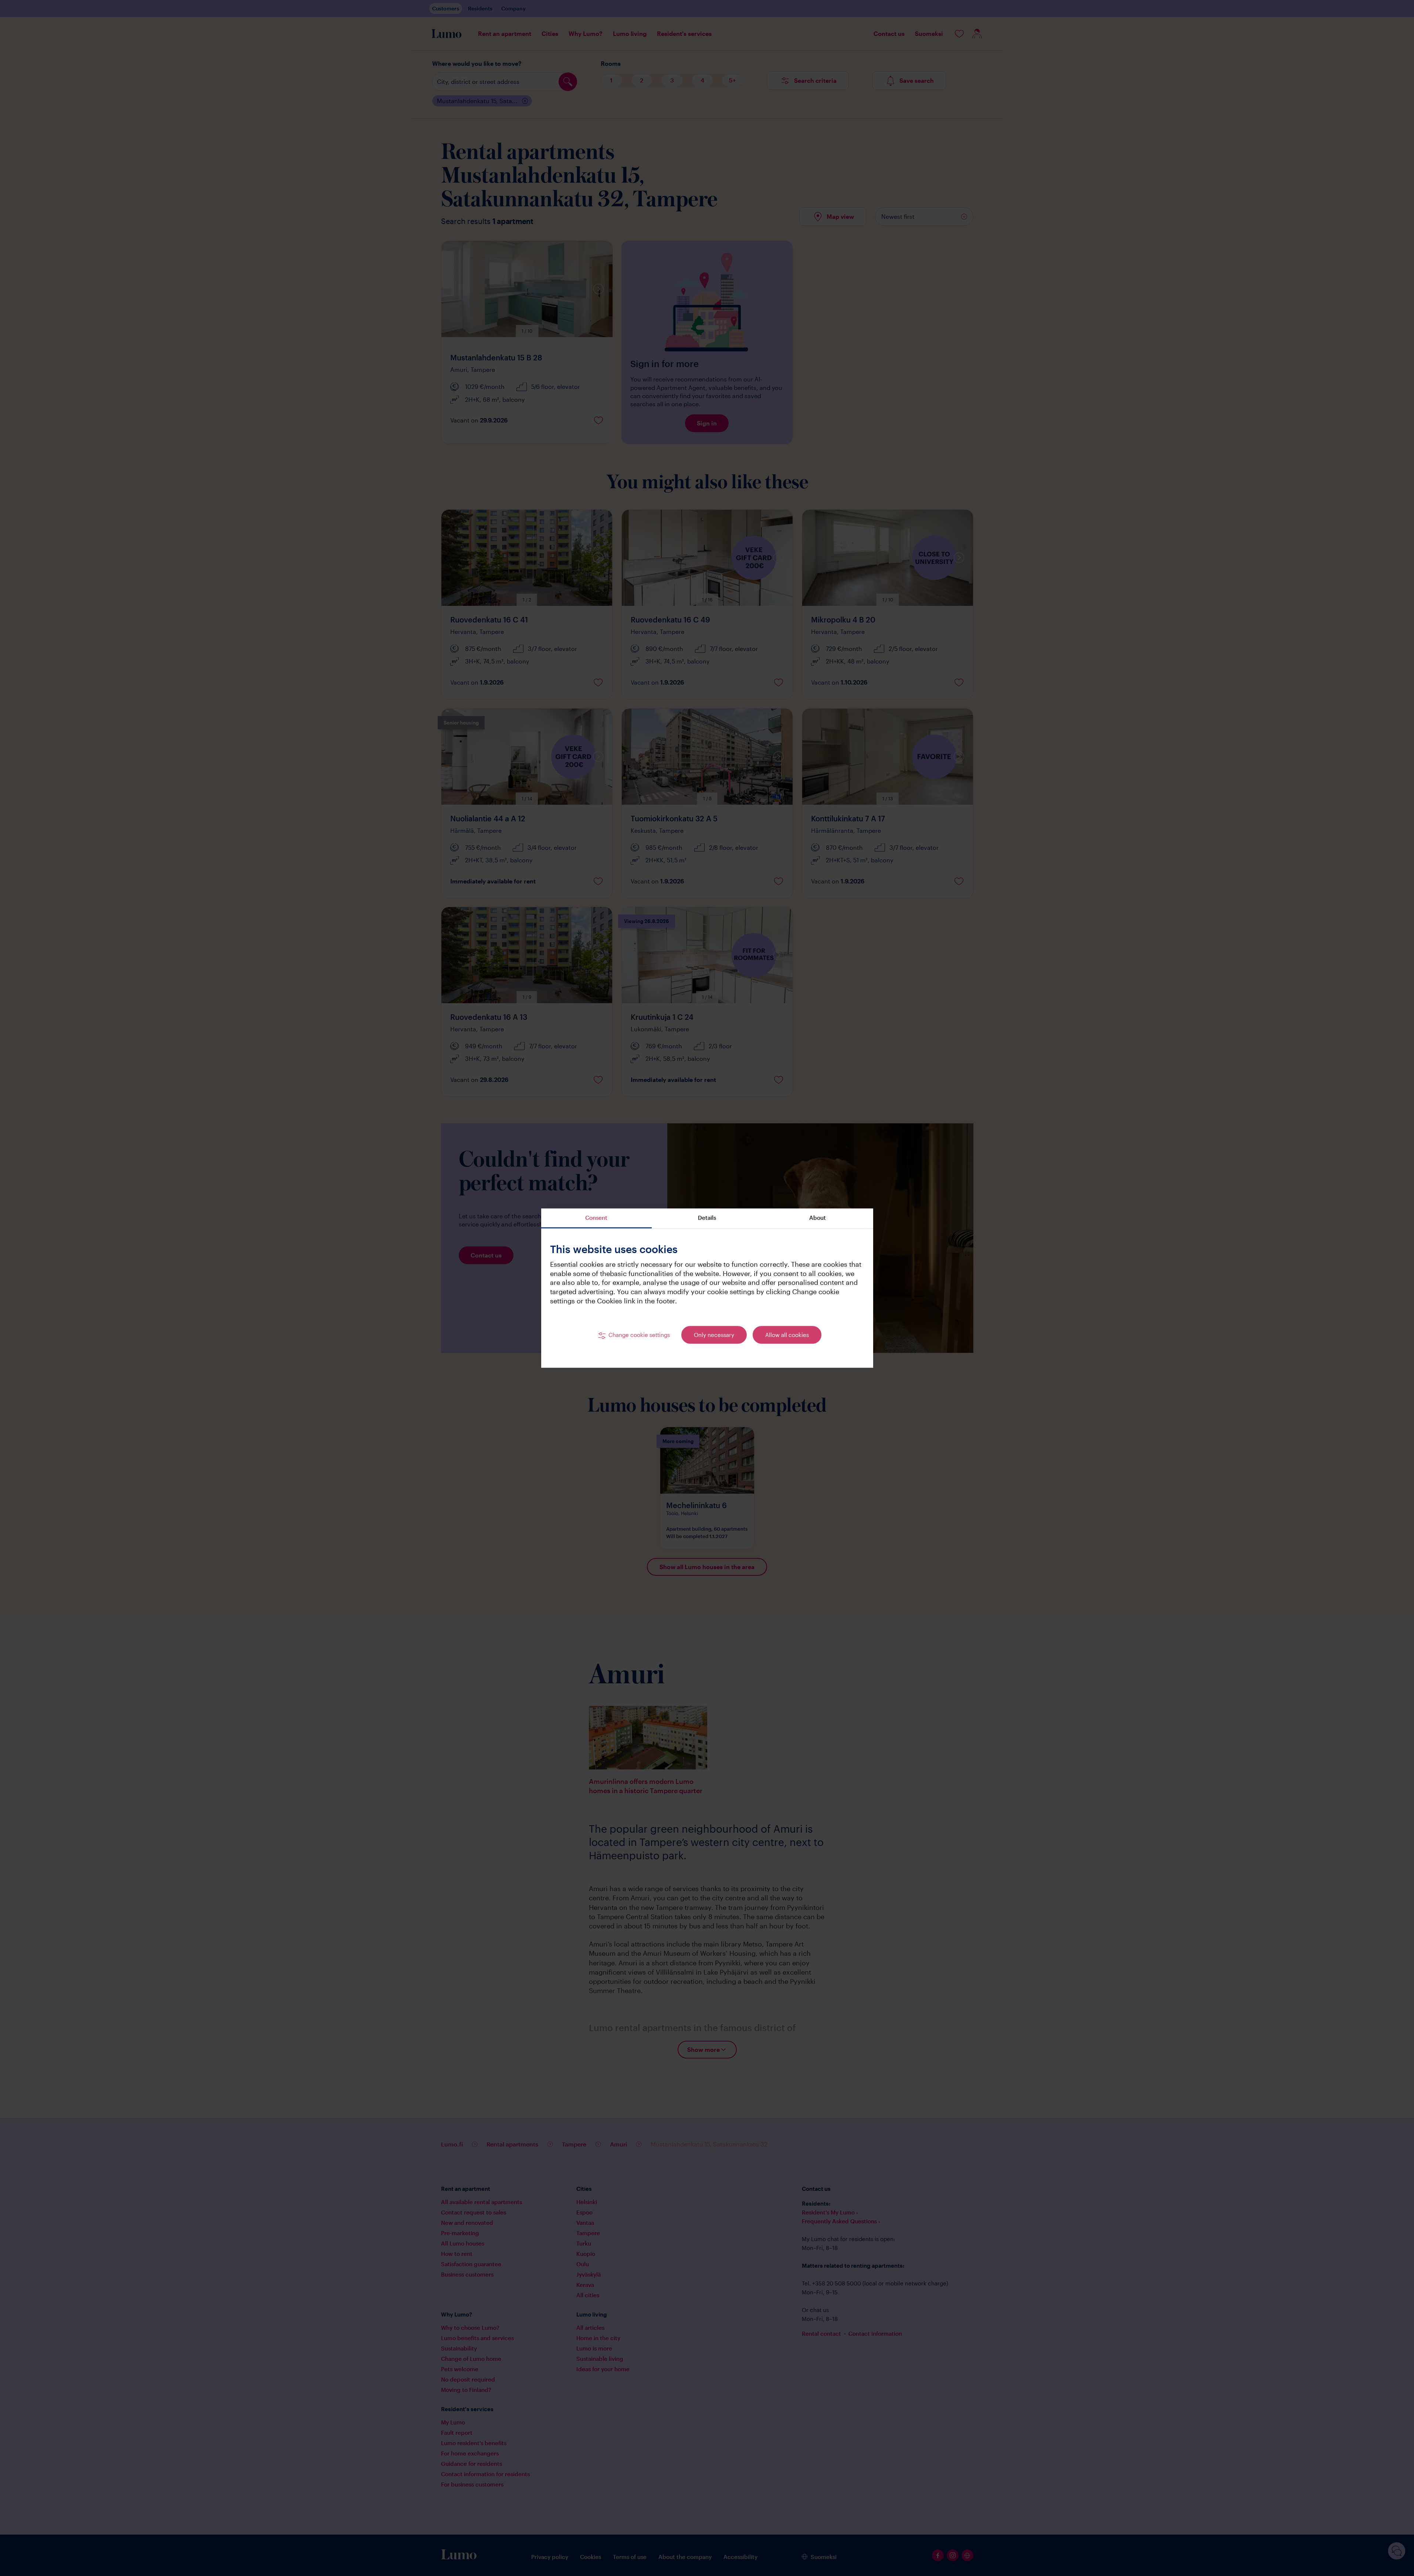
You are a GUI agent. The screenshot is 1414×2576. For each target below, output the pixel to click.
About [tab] (818, 1218)
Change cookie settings (639, 1335)
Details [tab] (707, 1218)
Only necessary (714, 1335)
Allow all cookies (787, 1335)
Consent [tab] (596, 1218)
